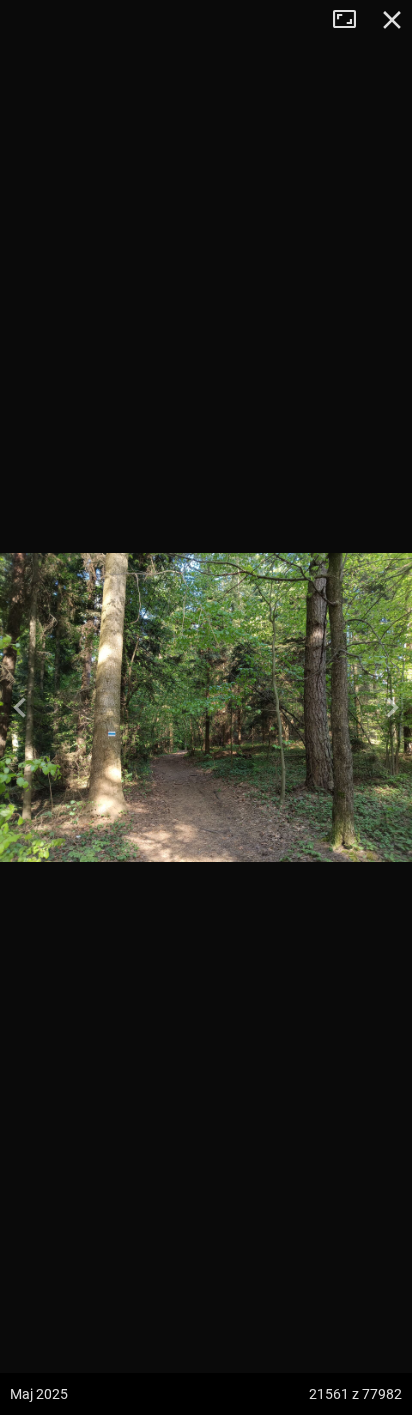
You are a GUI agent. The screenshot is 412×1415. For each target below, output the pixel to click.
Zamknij (392, 20)
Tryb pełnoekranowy (352, 20)
